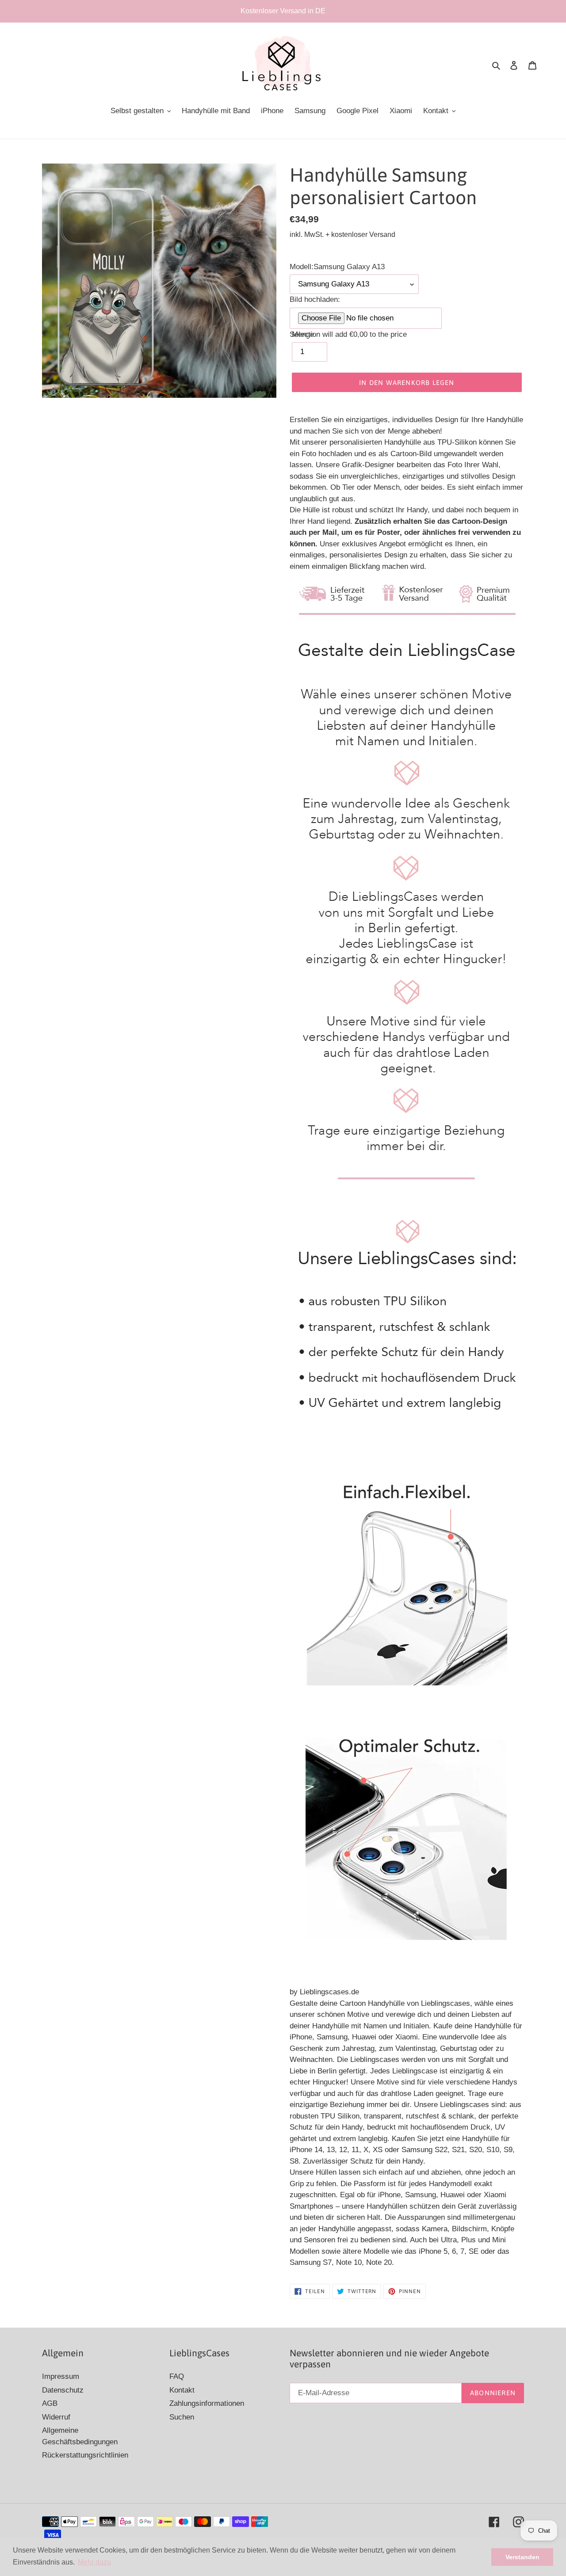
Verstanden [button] (522, 2557)
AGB (50, 2403)
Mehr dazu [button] (94, 2562)
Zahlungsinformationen (207, 2403)
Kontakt (182, 2390)
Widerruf (56, 2417)
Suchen (182, 2417)
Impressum (61, 2376)
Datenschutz (63, 2390)
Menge (303, 334)
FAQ (177, 2376)
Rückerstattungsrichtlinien (85, 2455)
